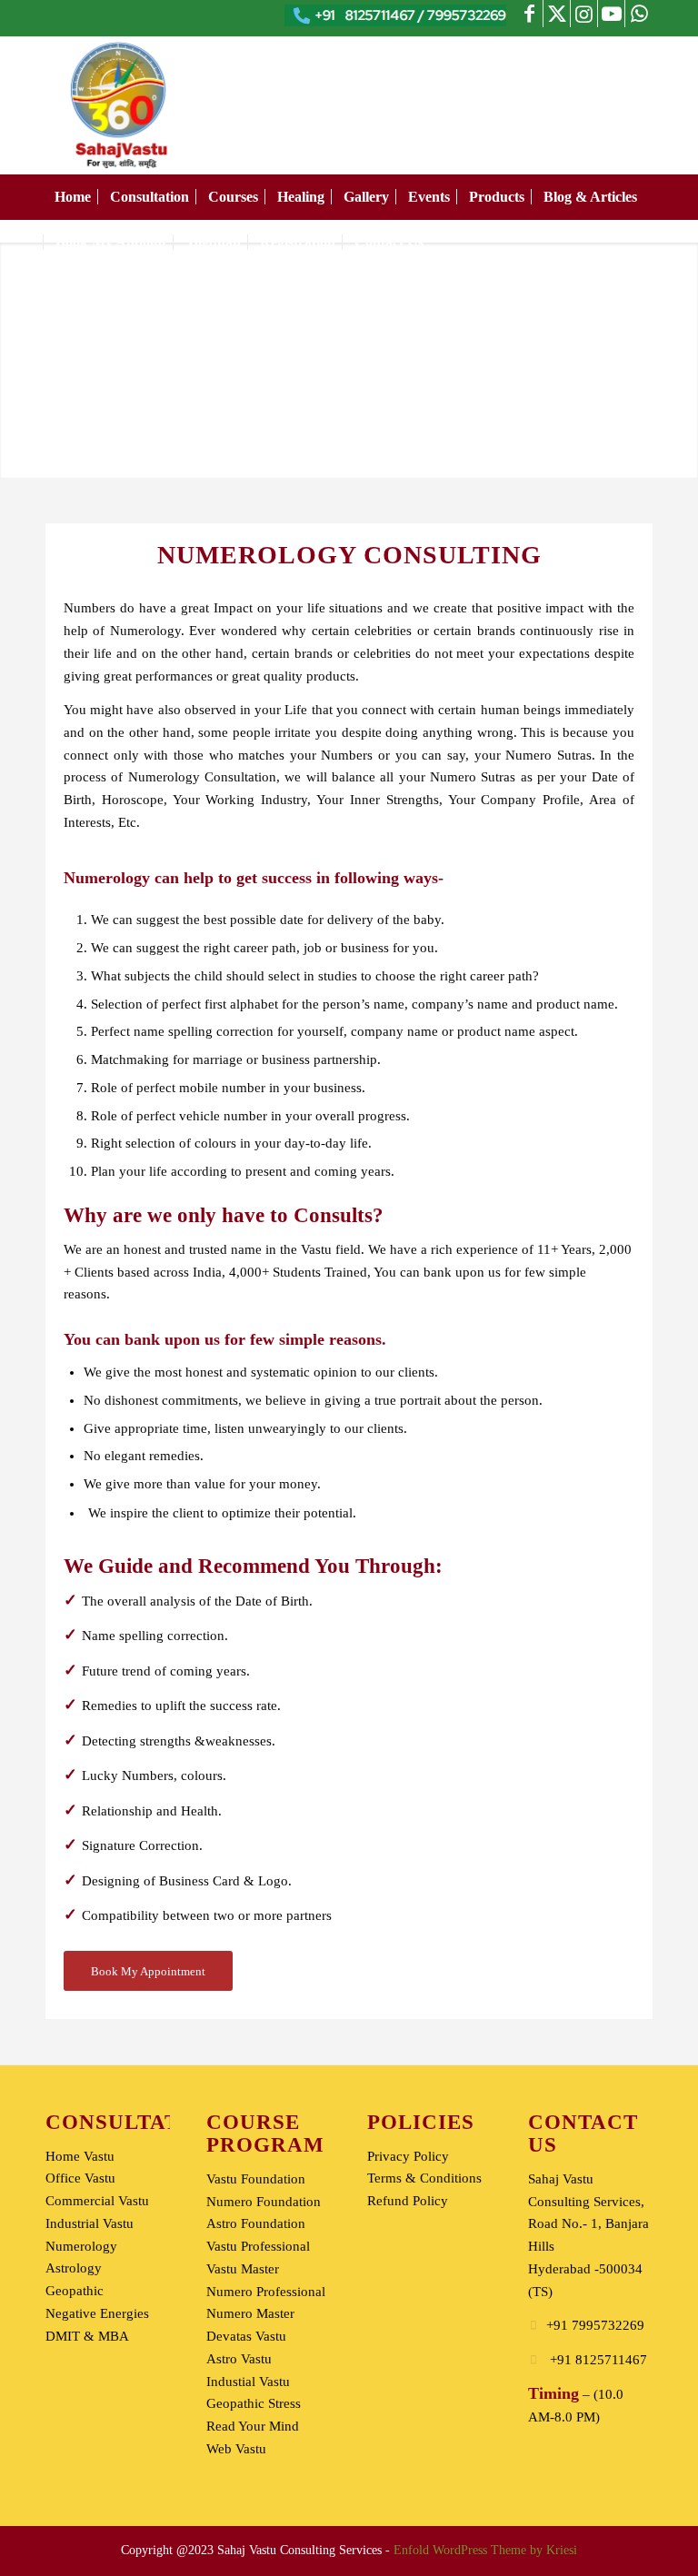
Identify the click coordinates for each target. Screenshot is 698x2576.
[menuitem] (73, 197)
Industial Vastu (248, 2382)
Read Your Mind (253, 2426)
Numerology (81, 2246)
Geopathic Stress (254, 2403)
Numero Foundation (264, 2202)
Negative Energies (97, 2313)
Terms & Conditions (424, 2178)
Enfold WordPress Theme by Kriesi (485, 2550)
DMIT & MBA (87, 2336)
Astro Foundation (256, 2223)
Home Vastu (80, 2156)
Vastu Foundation (256, 2179)
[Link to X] (557, 14)
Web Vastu (236, 2449)
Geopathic (75, 2291)
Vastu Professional (258, 2246)
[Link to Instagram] (584, 14)
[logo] (121, 105)
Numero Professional (266, 2292)
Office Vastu (80, 2178)
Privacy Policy (408, 2156)
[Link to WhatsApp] (639, 14)
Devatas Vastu (246, 2336)
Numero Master (250, 2313)
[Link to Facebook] (529, 14)
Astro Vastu (239, 2359)
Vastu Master (243, 2269)
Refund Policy (408, 2201)
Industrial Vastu (90, 2223)
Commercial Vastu (97, 2201)
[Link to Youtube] (611, 14)
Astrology (74, 2268)
